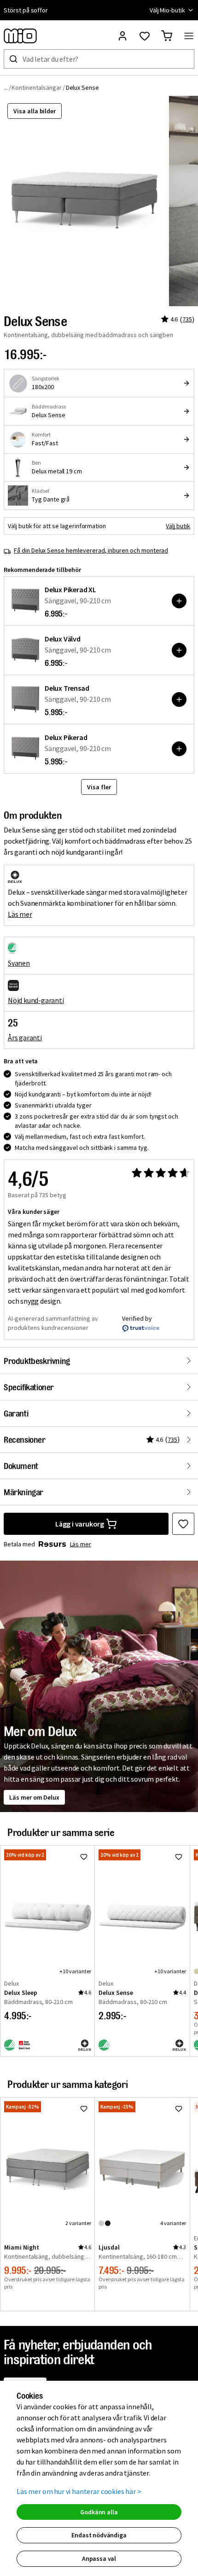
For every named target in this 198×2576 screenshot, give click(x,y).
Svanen (19, 963)
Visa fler (99, 787)
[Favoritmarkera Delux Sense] (183, 1524)
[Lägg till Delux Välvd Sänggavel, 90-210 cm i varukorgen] (179, 650)
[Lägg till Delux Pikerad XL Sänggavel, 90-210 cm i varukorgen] (179, 601)
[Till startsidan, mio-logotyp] (20, 36)
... (6, 87)
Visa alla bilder (35, 111)
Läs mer (20, 914)
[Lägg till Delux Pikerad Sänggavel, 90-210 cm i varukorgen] (179, 749)
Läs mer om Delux (34, 1797)
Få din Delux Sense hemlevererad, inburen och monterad (91, 550)
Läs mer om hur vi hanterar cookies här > (79, 2491)
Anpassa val (99, 2559)
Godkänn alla (99, 2512)
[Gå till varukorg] (167, 36)
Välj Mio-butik (167, 10)
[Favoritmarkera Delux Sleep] (84, 1857)
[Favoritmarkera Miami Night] (84, 2109)
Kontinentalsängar (36, 87)
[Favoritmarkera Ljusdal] (179, 2109)
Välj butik (178, 526)
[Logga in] (122, 36)
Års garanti (25, 1037)
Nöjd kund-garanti (36, 1000)
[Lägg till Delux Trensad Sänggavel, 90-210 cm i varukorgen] (179, 699)
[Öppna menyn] (189, 36)
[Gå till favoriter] (145, 36)
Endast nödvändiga (99, 2535)
